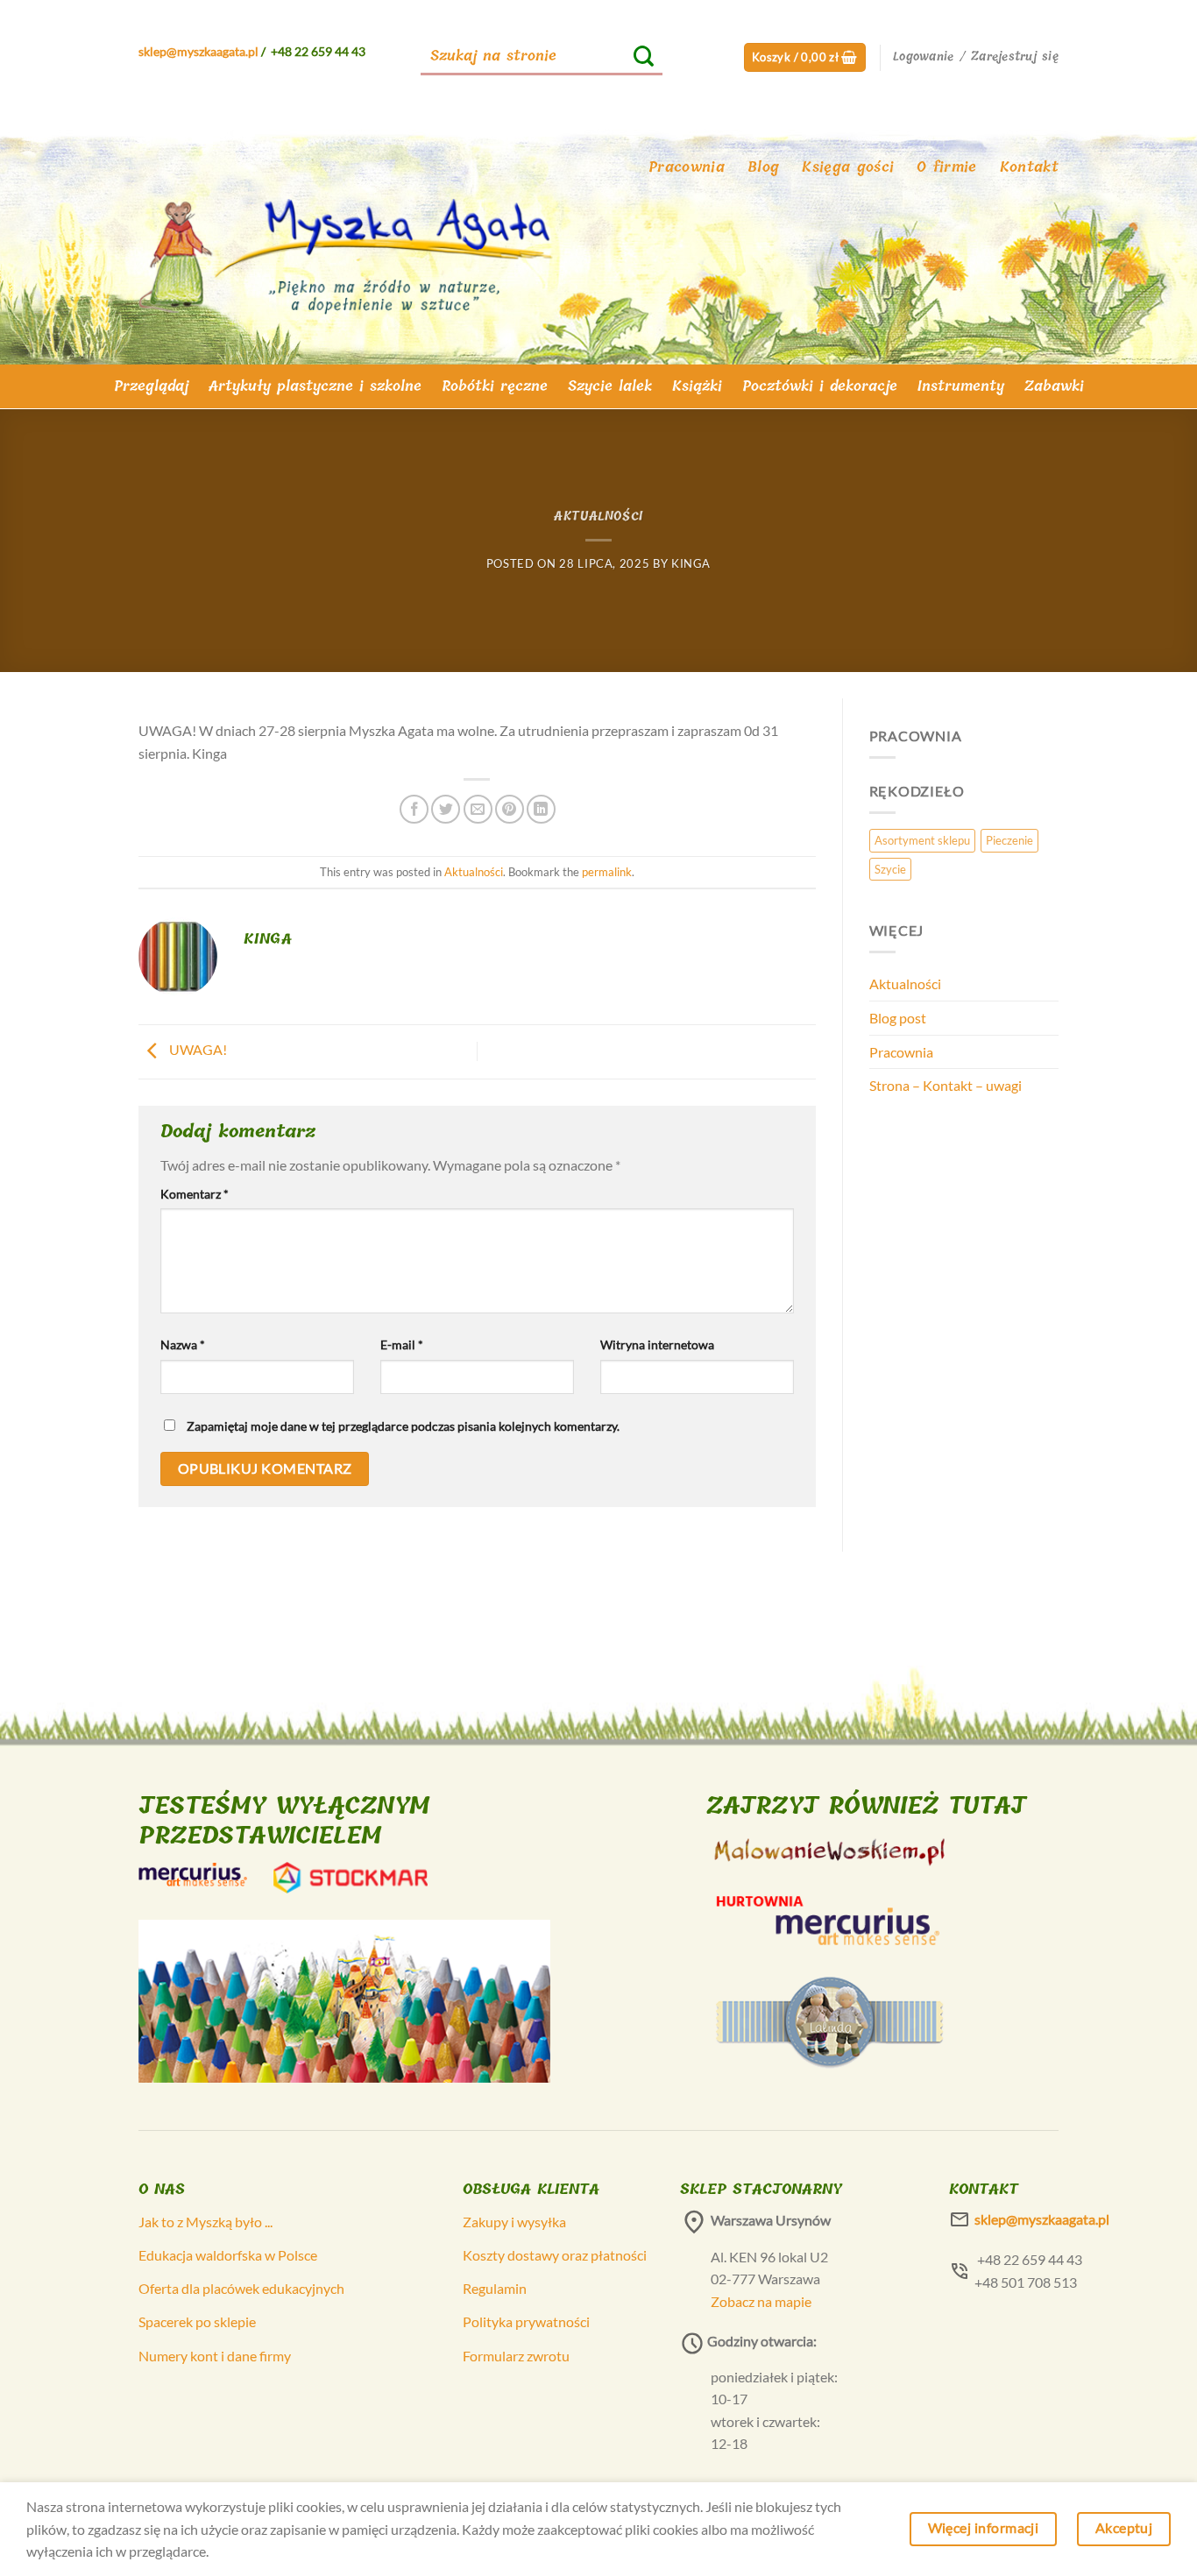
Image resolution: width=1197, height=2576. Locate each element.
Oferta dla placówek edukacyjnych (241, 2288)
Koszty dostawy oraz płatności (555, 2255)
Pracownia (687, 167)
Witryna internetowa (657, 1345)
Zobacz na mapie (761, 2301)
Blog (763, 167)
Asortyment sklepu (922, 840)
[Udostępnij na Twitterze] (446, 809)
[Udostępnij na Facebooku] (414, 809)
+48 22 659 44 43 (318, 51)
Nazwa (183, 1345)
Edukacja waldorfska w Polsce (228, 2255)
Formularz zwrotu (516, 2356)
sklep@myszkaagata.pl (198, 51)
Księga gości (848, 167)
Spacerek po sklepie (197, 2321)
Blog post (898, 1018)
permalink (607, 872)
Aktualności (598, 517)
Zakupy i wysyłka (514, 2222)
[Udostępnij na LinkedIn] (541, 809)
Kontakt (1029, 167)
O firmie (947, 167)
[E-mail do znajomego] (478, 809)
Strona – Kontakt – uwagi (946, 1085)
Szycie (890, 869)
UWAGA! (197, 1049)
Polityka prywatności (526, 2321)
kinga (691, 563)
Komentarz (195, 1194)
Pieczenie (1009, 840)
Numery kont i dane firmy (215, 2356)
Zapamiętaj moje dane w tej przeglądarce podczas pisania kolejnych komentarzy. (403, 1426)
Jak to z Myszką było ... (205, 2222)
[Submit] (644, 57)
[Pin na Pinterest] (510, 809)
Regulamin (495, 2288)
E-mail (402, 1345)
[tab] (151, 386)
